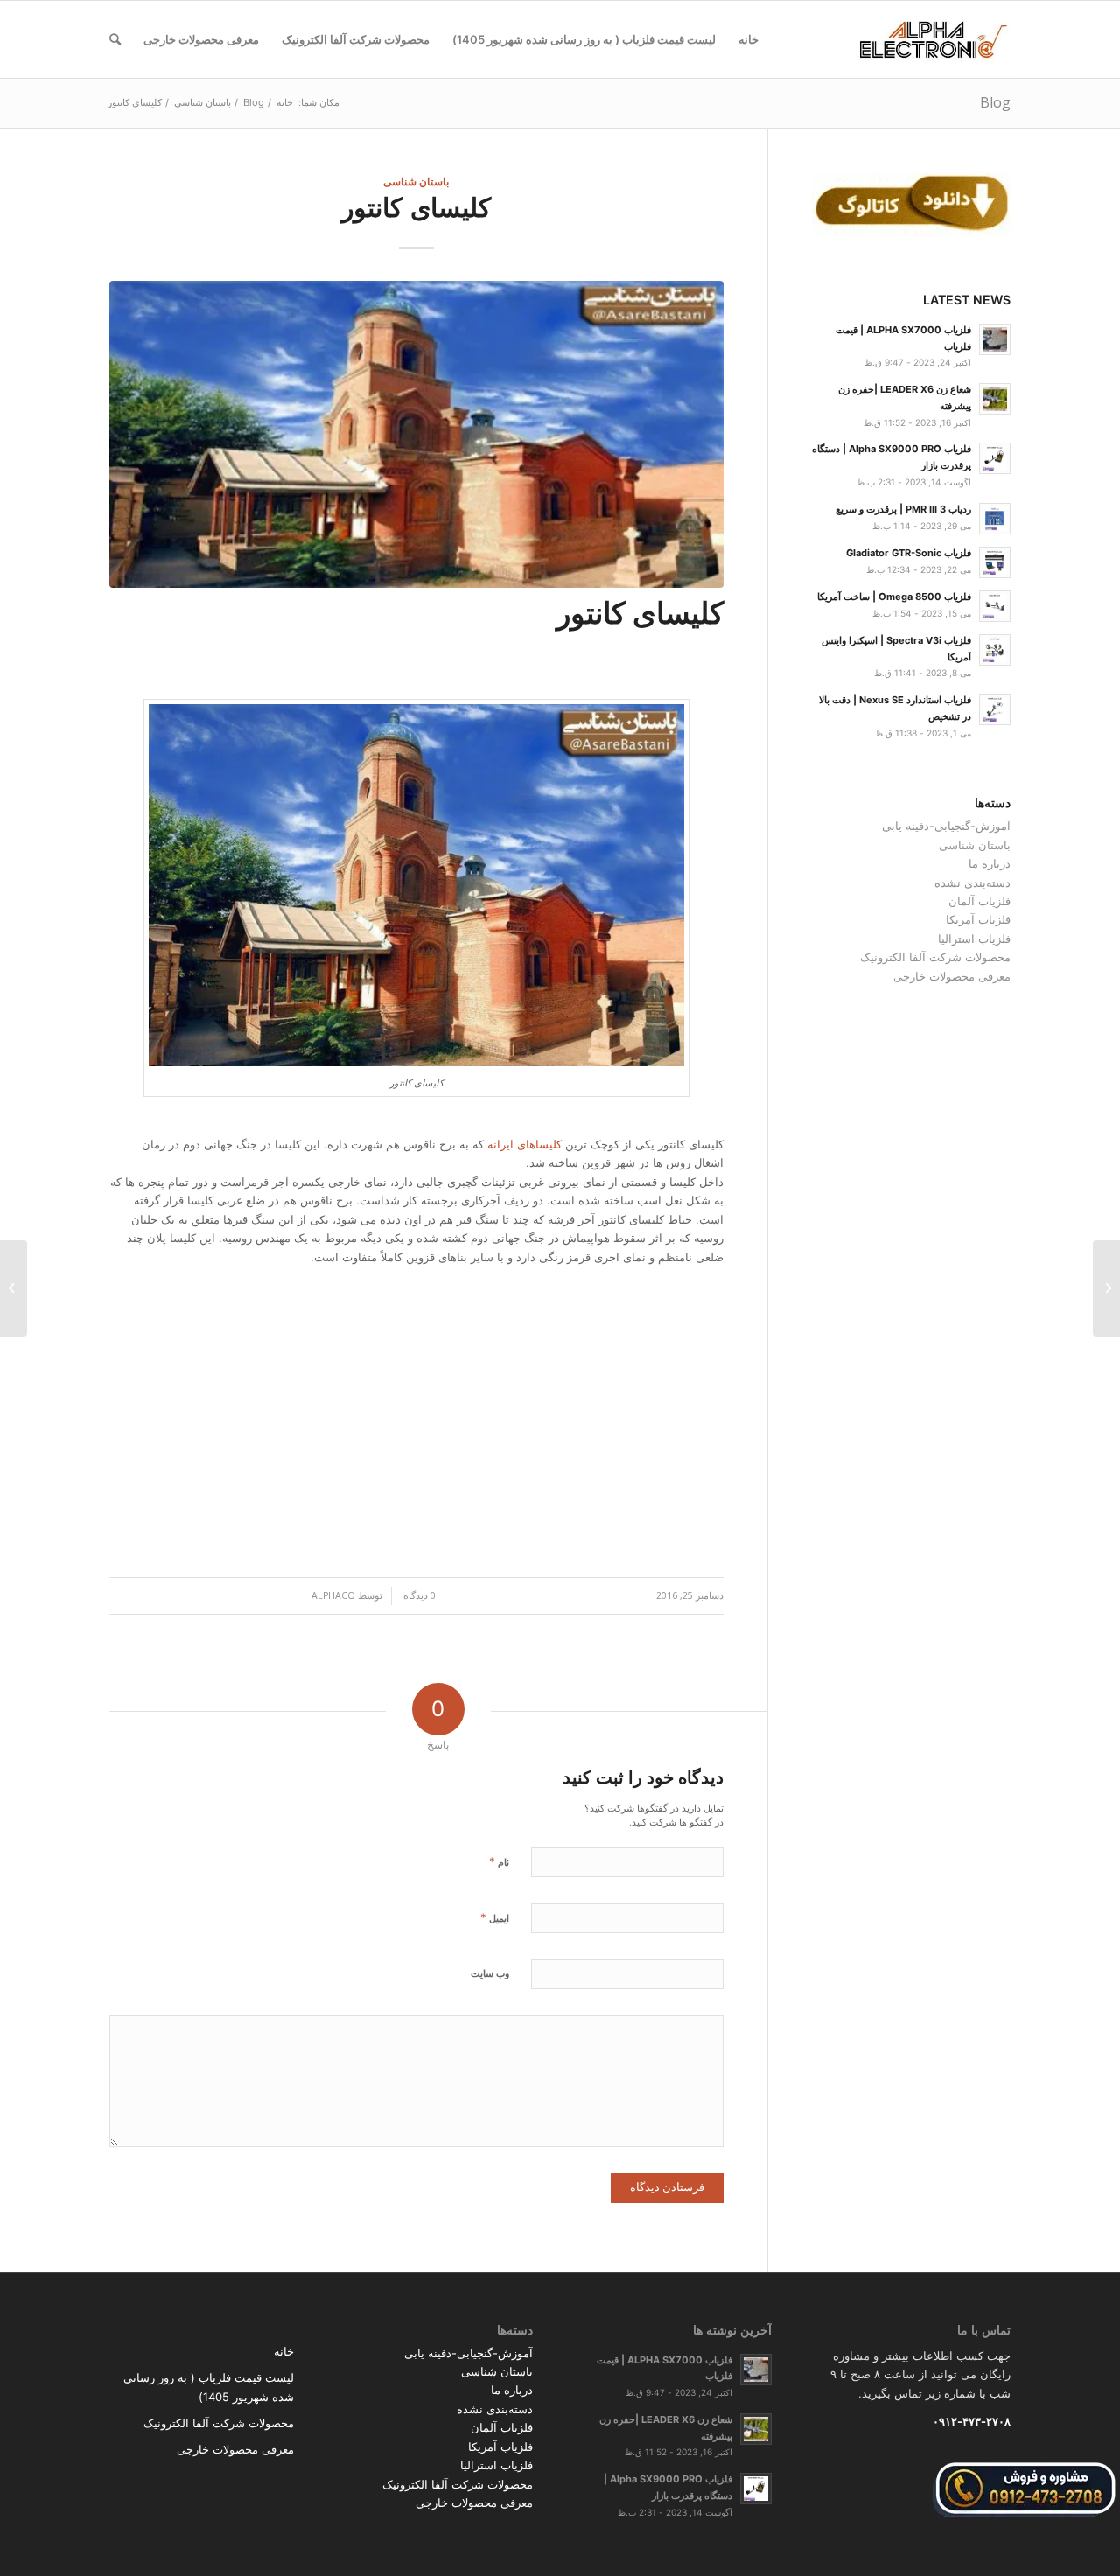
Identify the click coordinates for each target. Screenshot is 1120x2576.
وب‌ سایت (490, 1973)
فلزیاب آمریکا (978, 919)
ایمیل (495, 1917)
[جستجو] (115, 39)
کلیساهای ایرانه (526, 1144)
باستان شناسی (416, 181)
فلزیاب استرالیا (974, 939)
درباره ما (990, 863)
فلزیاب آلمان (980, 901)
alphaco (333, 1595)
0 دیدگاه (418, 1595)
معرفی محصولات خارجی (952, 976)
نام (499, 1861)
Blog (995, 102)
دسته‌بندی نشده (973, 883)
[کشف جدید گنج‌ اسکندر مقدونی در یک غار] (1106, 1288)
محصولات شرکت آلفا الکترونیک (935, 957)
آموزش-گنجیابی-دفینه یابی (946, 826)
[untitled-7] (416, 434)
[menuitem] (749, 39)
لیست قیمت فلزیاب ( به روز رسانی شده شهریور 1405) (209, 2387)
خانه (284, 2351)
